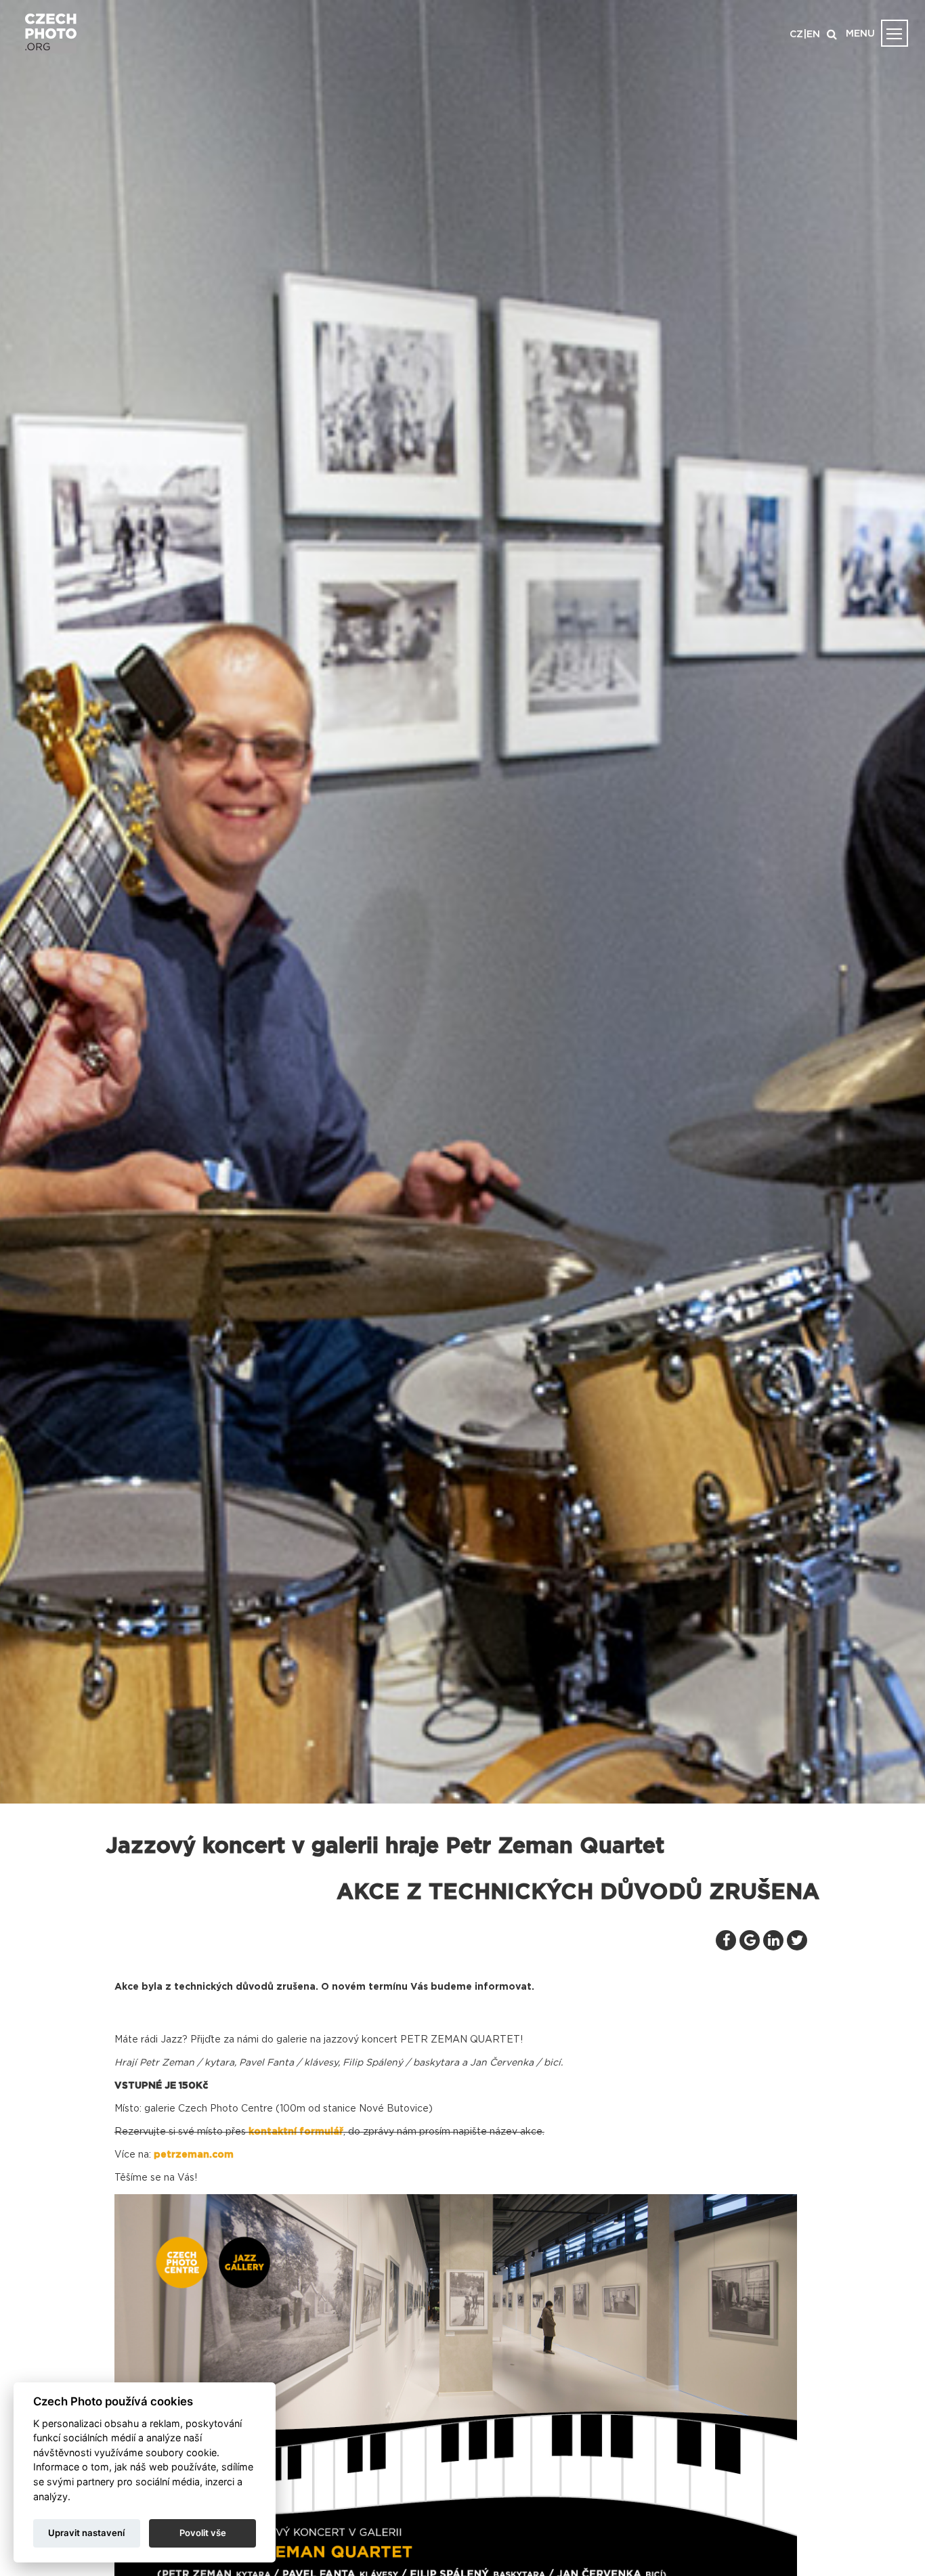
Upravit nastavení (86, 2533)
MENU (860, 34)
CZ (796, 35)
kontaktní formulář (296, 2132)
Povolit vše (203, 2533)
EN (813, 35)
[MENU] (895, 33)
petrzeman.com (194, 2155)
